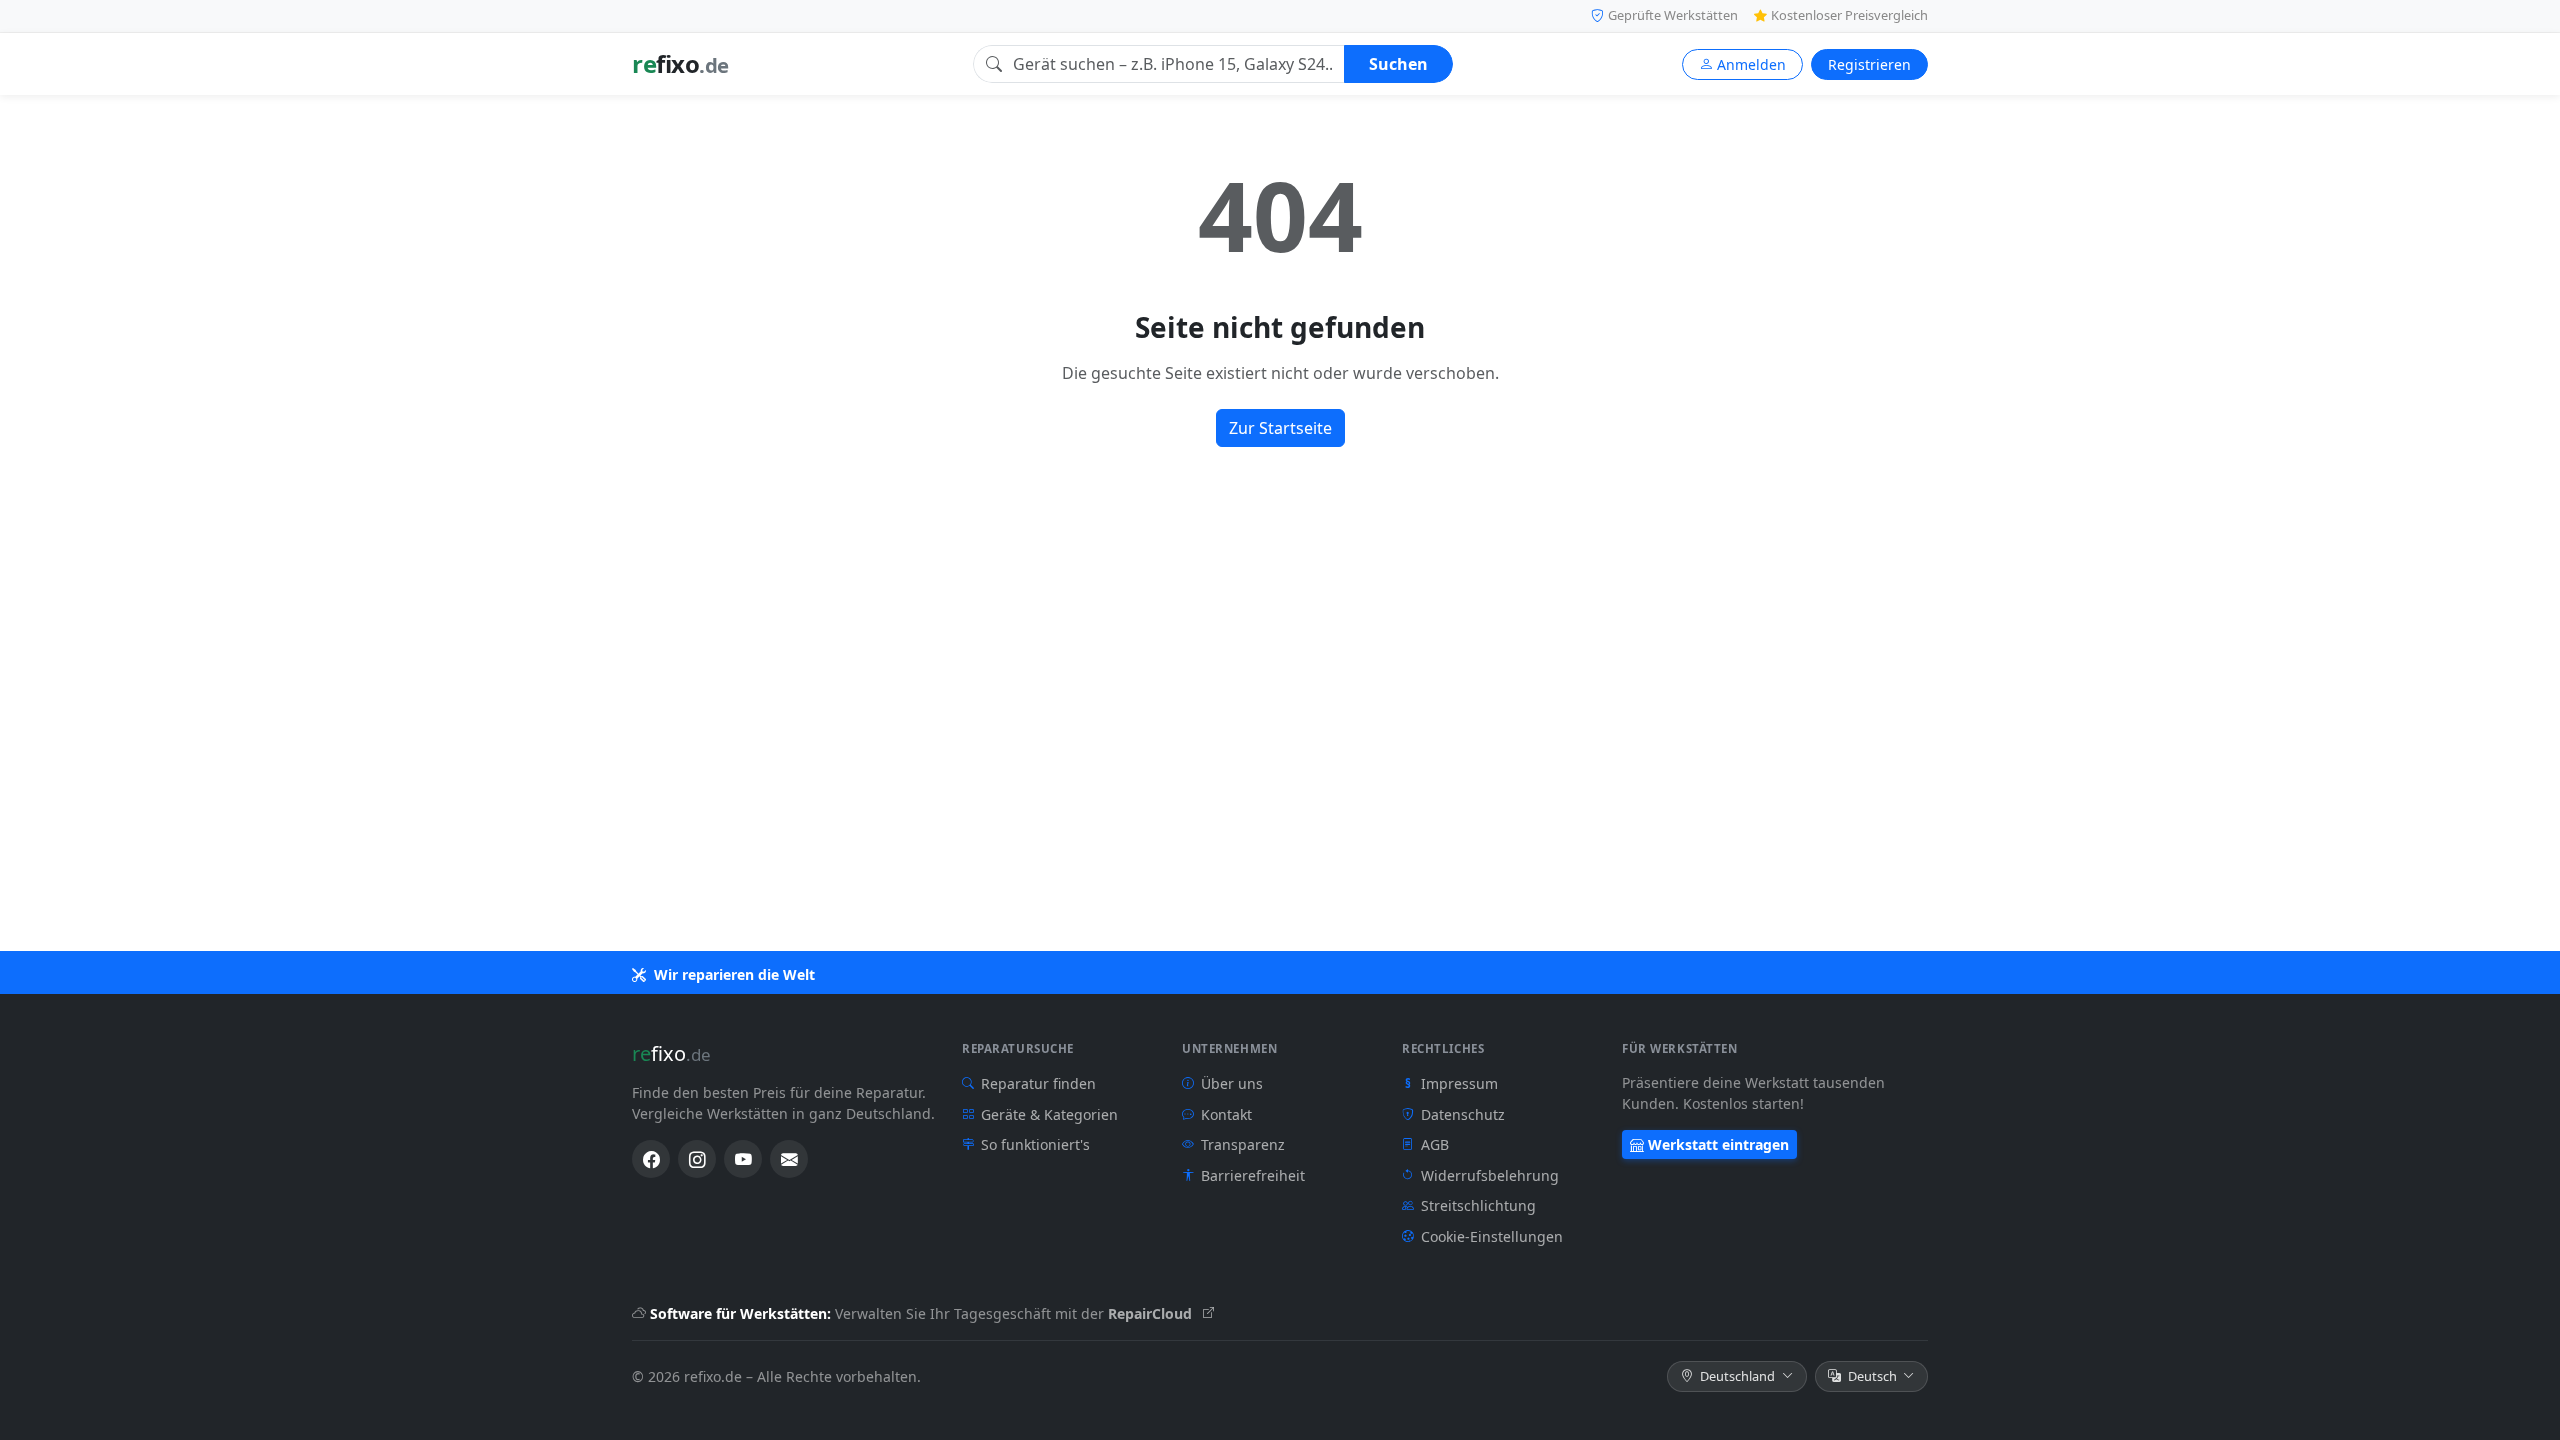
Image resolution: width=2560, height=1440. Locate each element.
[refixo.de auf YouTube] (743, 1159)
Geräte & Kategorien (1049, 1114)
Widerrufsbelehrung (1490, 1175)
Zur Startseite (1280, 428)
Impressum (1451, 1083)
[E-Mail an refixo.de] (789, 1159)
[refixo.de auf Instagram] (697, 1159)
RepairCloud (1152, 1313)
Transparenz (1243, 1144)
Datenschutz (1463, 1114)
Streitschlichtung (1478, 1205)
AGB (1435, 1144)
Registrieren (1869, 64)
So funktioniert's (1035, 1144)
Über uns (1232, 1083)
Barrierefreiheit (1253, 1175)
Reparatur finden (1038, 1083)
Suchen (1398, 64)
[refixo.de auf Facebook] (651, 1159)
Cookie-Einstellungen (1492, 1236)
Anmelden (1751, 64)
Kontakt (1226, 1114)
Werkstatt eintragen (1718, 1144)
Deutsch (1872, 1376)
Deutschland (1737, 1376)
